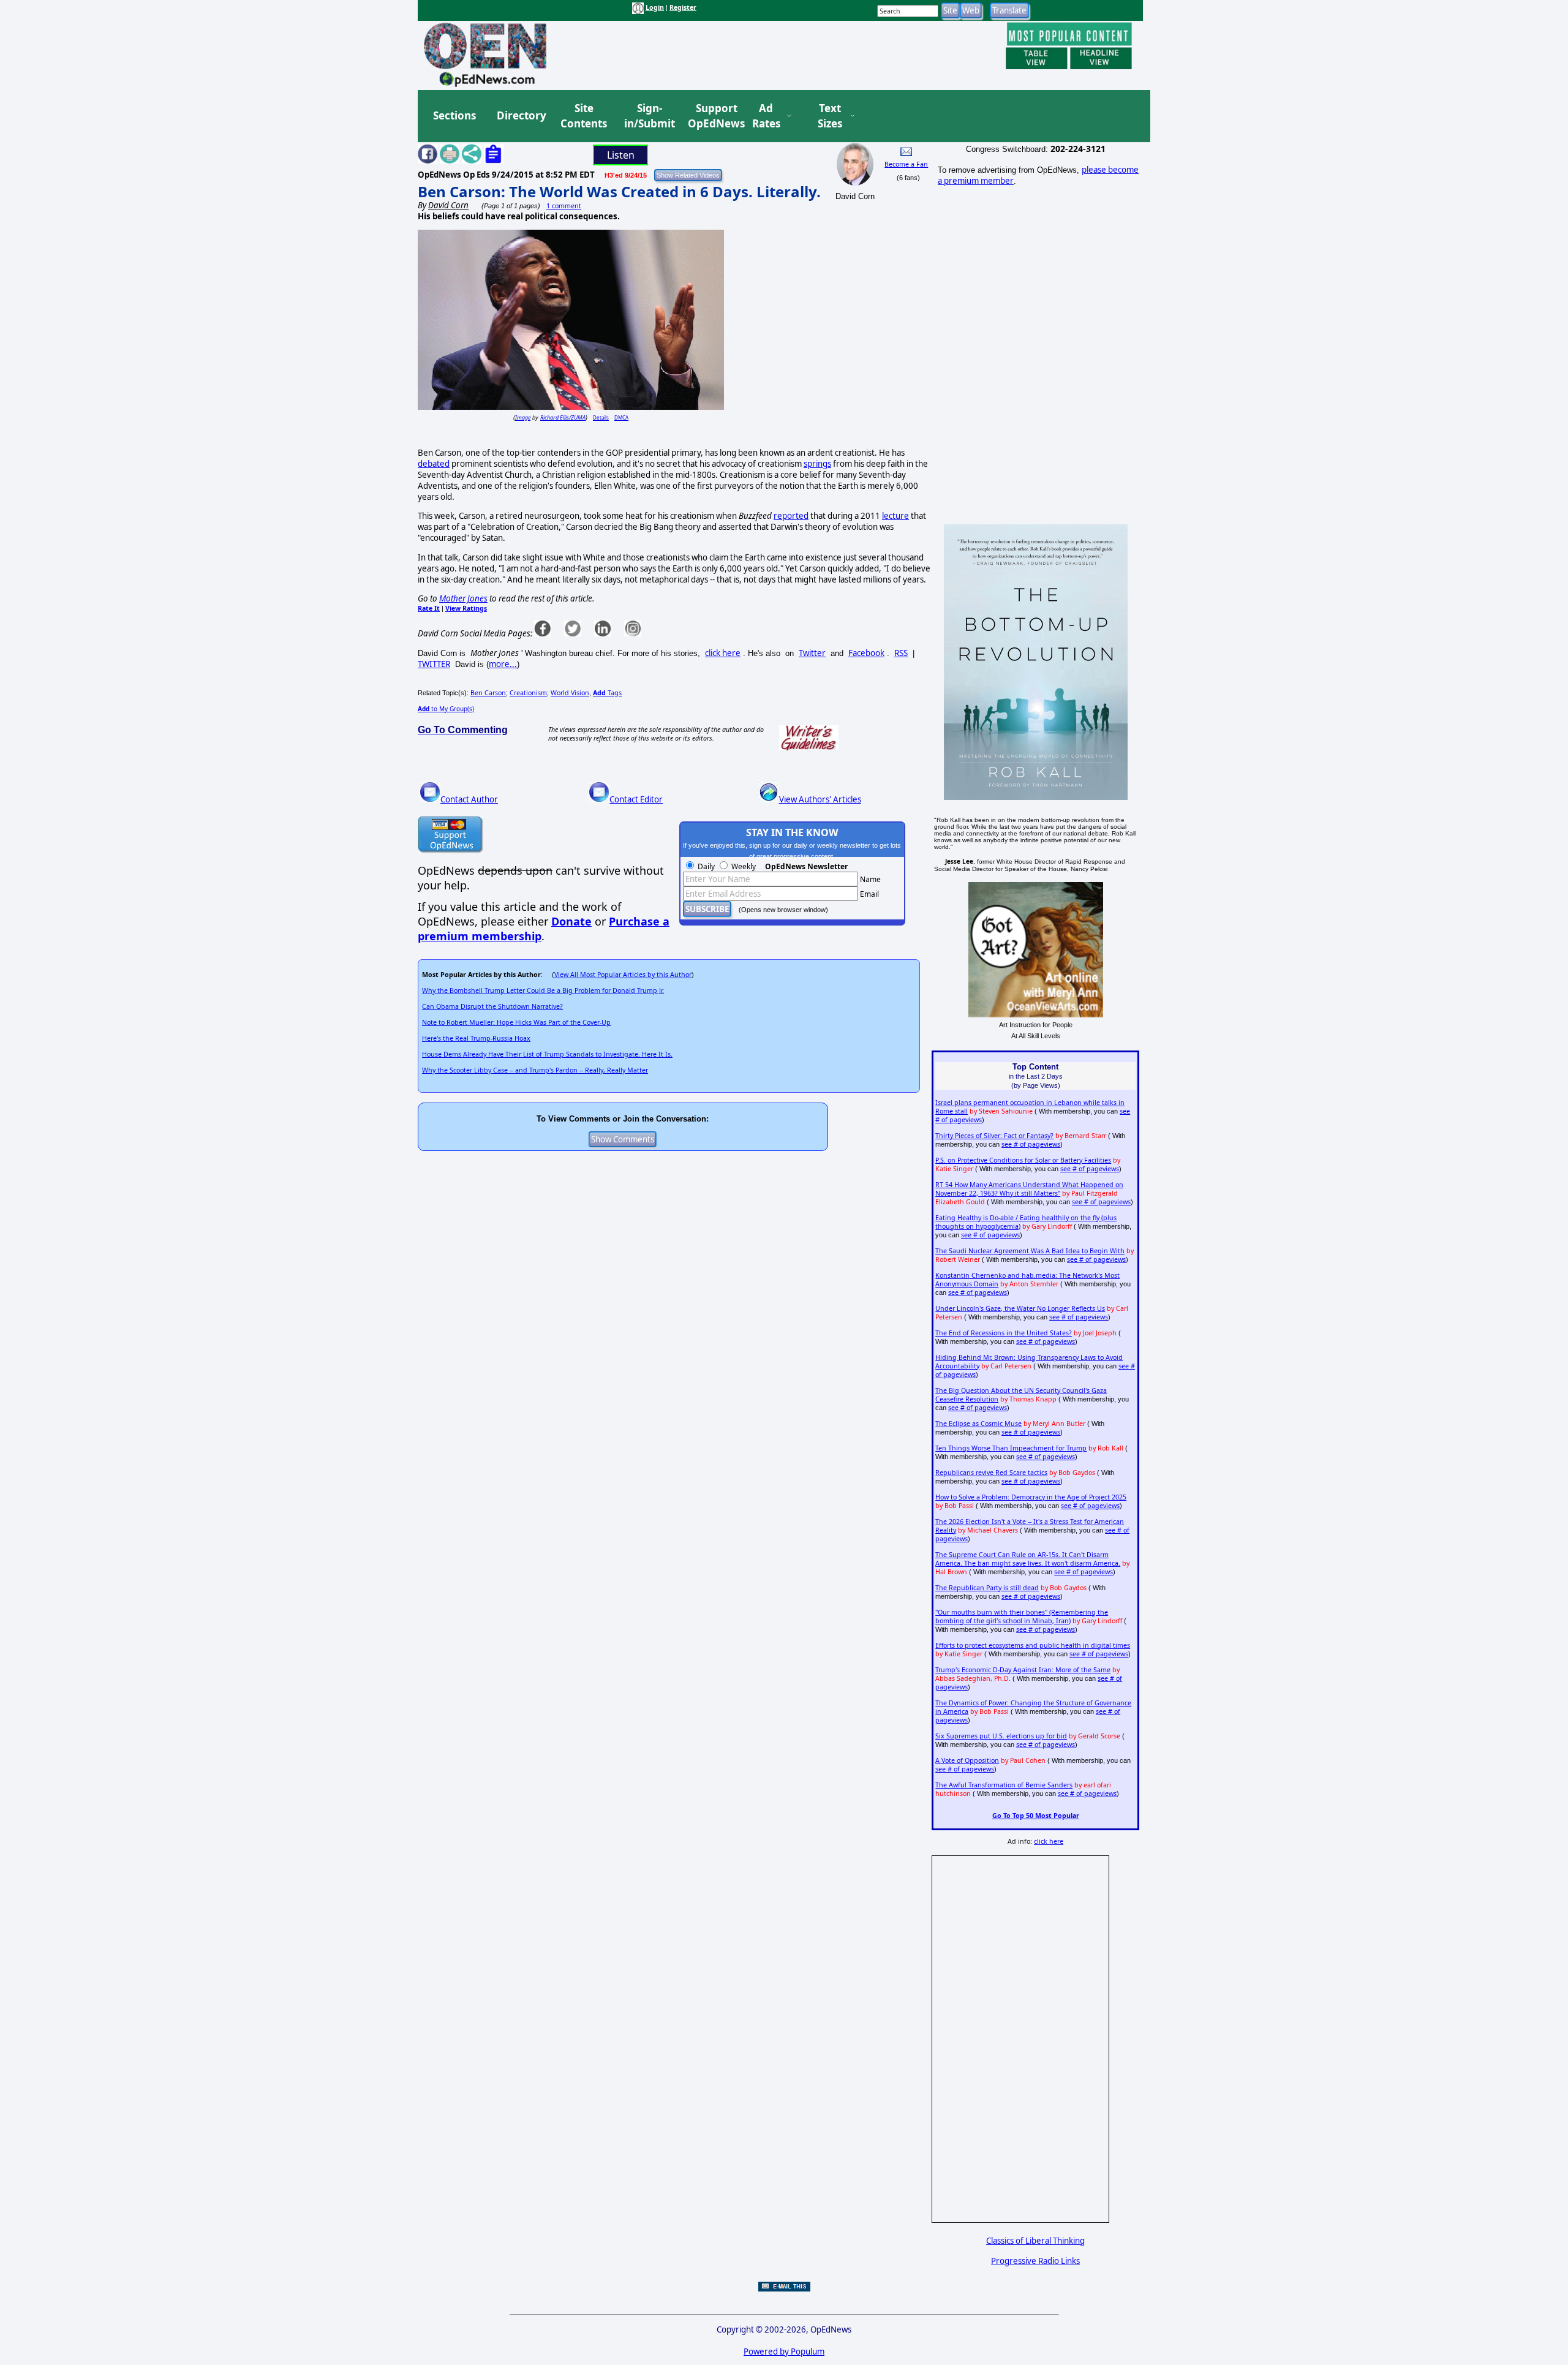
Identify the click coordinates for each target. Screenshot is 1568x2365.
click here (723, 653)
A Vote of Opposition (967, 1760)
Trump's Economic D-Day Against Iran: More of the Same (1023, 1670)
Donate (571, 921)
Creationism (528, 693)
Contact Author (469, 799)
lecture (895, 516)
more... (503, 664)
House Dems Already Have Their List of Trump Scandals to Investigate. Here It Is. (547, 1054)
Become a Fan (906, 164)
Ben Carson (488, 693)
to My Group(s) (446, 709)
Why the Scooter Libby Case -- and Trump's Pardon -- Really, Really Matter (535, 1070)
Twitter (812, 653)
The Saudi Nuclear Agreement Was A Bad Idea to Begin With (1030, 1251)
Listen (621, 155)
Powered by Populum (784, 2352)
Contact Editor (636, 799)
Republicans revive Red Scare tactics (991, 1473)
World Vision (570, 693)
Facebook (866, 653)
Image (523, 417)
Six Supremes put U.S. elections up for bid (1001, 1736)
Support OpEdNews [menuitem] (712, 116)
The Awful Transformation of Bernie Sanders (1004, 1785)
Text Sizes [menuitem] (830, 116)
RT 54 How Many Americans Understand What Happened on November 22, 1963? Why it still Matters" (1029, 1189)
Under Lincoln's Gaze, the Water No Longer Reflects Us (1020, 1308)
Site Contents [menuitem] (584, 116)
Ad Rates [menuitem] (766, 116)
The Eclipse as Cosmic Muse (978, 1424)
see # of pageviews (1031, 1144)
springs (817, 464)
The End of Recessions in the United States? (1004, 1333)
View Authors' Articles (820, 799)
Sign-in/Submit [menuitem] (648, 116)
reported (791, 516)
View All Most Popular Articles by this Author (623, 975)
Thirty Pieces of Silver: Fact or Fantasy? (994, 1136)
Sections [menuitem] (454, 115)
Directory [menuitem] (521, 115)
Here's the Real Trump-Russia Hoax (476, 1038)
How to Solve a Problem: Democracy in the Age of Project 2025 (1031, 1497)
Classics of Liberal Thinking (1035, 2241)
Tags (607, 693)
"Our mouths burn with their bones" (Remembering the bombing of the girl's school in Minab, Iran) (1022, 1616)
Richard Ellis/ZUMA (563, 417)
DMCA (621, 417)
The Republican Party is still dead (987, 1588)
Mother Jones (463, 598)
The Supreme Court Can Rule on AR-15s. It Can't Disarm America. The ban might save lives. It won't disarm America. (1028, 1559)
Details (601, 417)
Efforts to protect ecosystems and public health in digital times (1033, 1645)
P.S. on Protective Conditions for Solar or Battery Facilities (1023, 1160)
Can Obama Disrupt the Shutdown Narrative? (492, 1006)
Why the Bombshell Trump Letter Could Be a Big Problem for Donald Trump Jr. (543, 990)
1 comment (564, 206)
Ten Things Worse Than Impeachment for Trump (1011, 1448)
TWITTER (434, 664)
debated (434, 464)
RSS (901, 653)
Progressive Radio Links (1035, 2261)
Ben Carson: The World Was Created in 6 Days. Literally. (619, 191)
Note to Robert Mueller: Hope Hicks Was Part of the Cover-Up (516, 1022)
